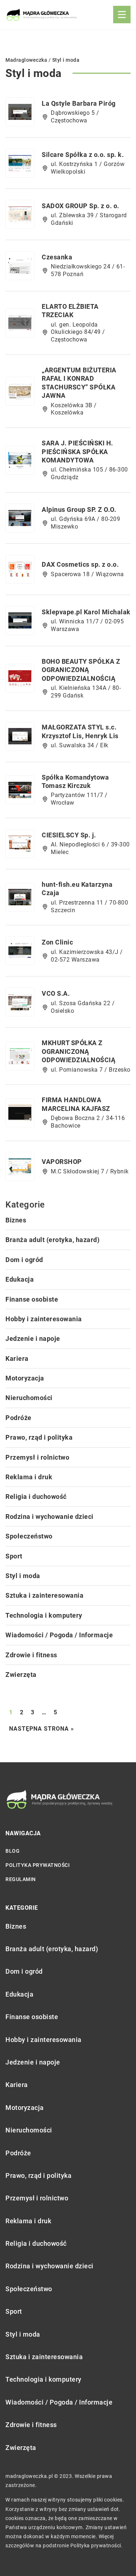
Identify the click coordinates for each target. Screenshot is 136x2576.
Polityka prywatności (38, 1865)
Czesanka (57, 257)
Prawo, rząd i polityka (39, 1437)
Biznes (16, 1220)
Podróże (18, 1418)
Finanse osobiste (32, 1299)
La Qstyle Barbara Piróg (79, 103)
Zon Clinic (57, 942)
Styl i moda (23, 1576)
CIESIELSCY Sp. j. (69, 835)
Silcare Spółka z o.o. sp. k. (83, 155)
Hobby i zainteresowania (44, 1319)
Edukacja (20, 1279)
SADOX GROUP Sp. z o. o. (81, 206)
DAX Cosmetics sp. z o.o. (80, 564)
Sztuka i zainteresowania (44, 1595)
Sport (14, 1556)
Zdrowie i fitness (31, 1655)
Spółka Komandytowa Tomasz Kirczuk (75, 781)
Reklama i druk (29, 1477)
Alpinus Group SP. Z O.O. (79, 509)
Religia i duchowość (36, 1497)
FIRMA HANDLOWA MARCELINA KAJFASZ (76, 1104)
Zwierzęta (21, 1675)
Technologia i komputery (44, 1615)
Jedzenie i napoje (33, 1338)
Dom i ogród (24, 1260)
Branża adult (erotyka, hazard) (52, 1240)
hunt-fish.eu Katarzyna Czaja (77, 889)
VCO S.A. (56, 993)
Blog (13, 1851)
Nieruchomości (29, 1398)
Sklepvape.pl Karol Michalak (86, 612)
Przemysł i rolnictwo (37, 1457)
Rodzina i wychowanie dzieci (50, 1517)
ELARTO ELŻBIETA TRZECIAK (70, 311)
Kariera (17, 1358)
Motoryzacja (25, 1378)
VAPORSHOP (62, 1162)
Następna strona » (42, 1729)
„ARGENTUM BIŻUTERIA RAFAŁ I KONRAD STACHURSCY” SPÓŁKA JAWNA (79, 383)
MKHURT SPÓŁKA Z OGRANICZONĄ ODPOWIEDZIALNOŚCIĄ (79, 1051)
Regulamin (21, 1879)
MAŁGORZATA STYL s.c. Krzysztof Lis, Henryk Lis (80, 731)
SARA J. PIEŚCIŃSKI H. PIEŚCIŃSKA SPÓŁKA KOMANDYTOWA (77, 452)
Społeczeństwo (29, 1536)
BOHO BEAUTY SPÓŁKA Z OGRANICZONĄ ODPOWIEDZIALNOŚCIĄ (81, 670)
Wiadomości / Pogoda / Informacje (59, 1635)
